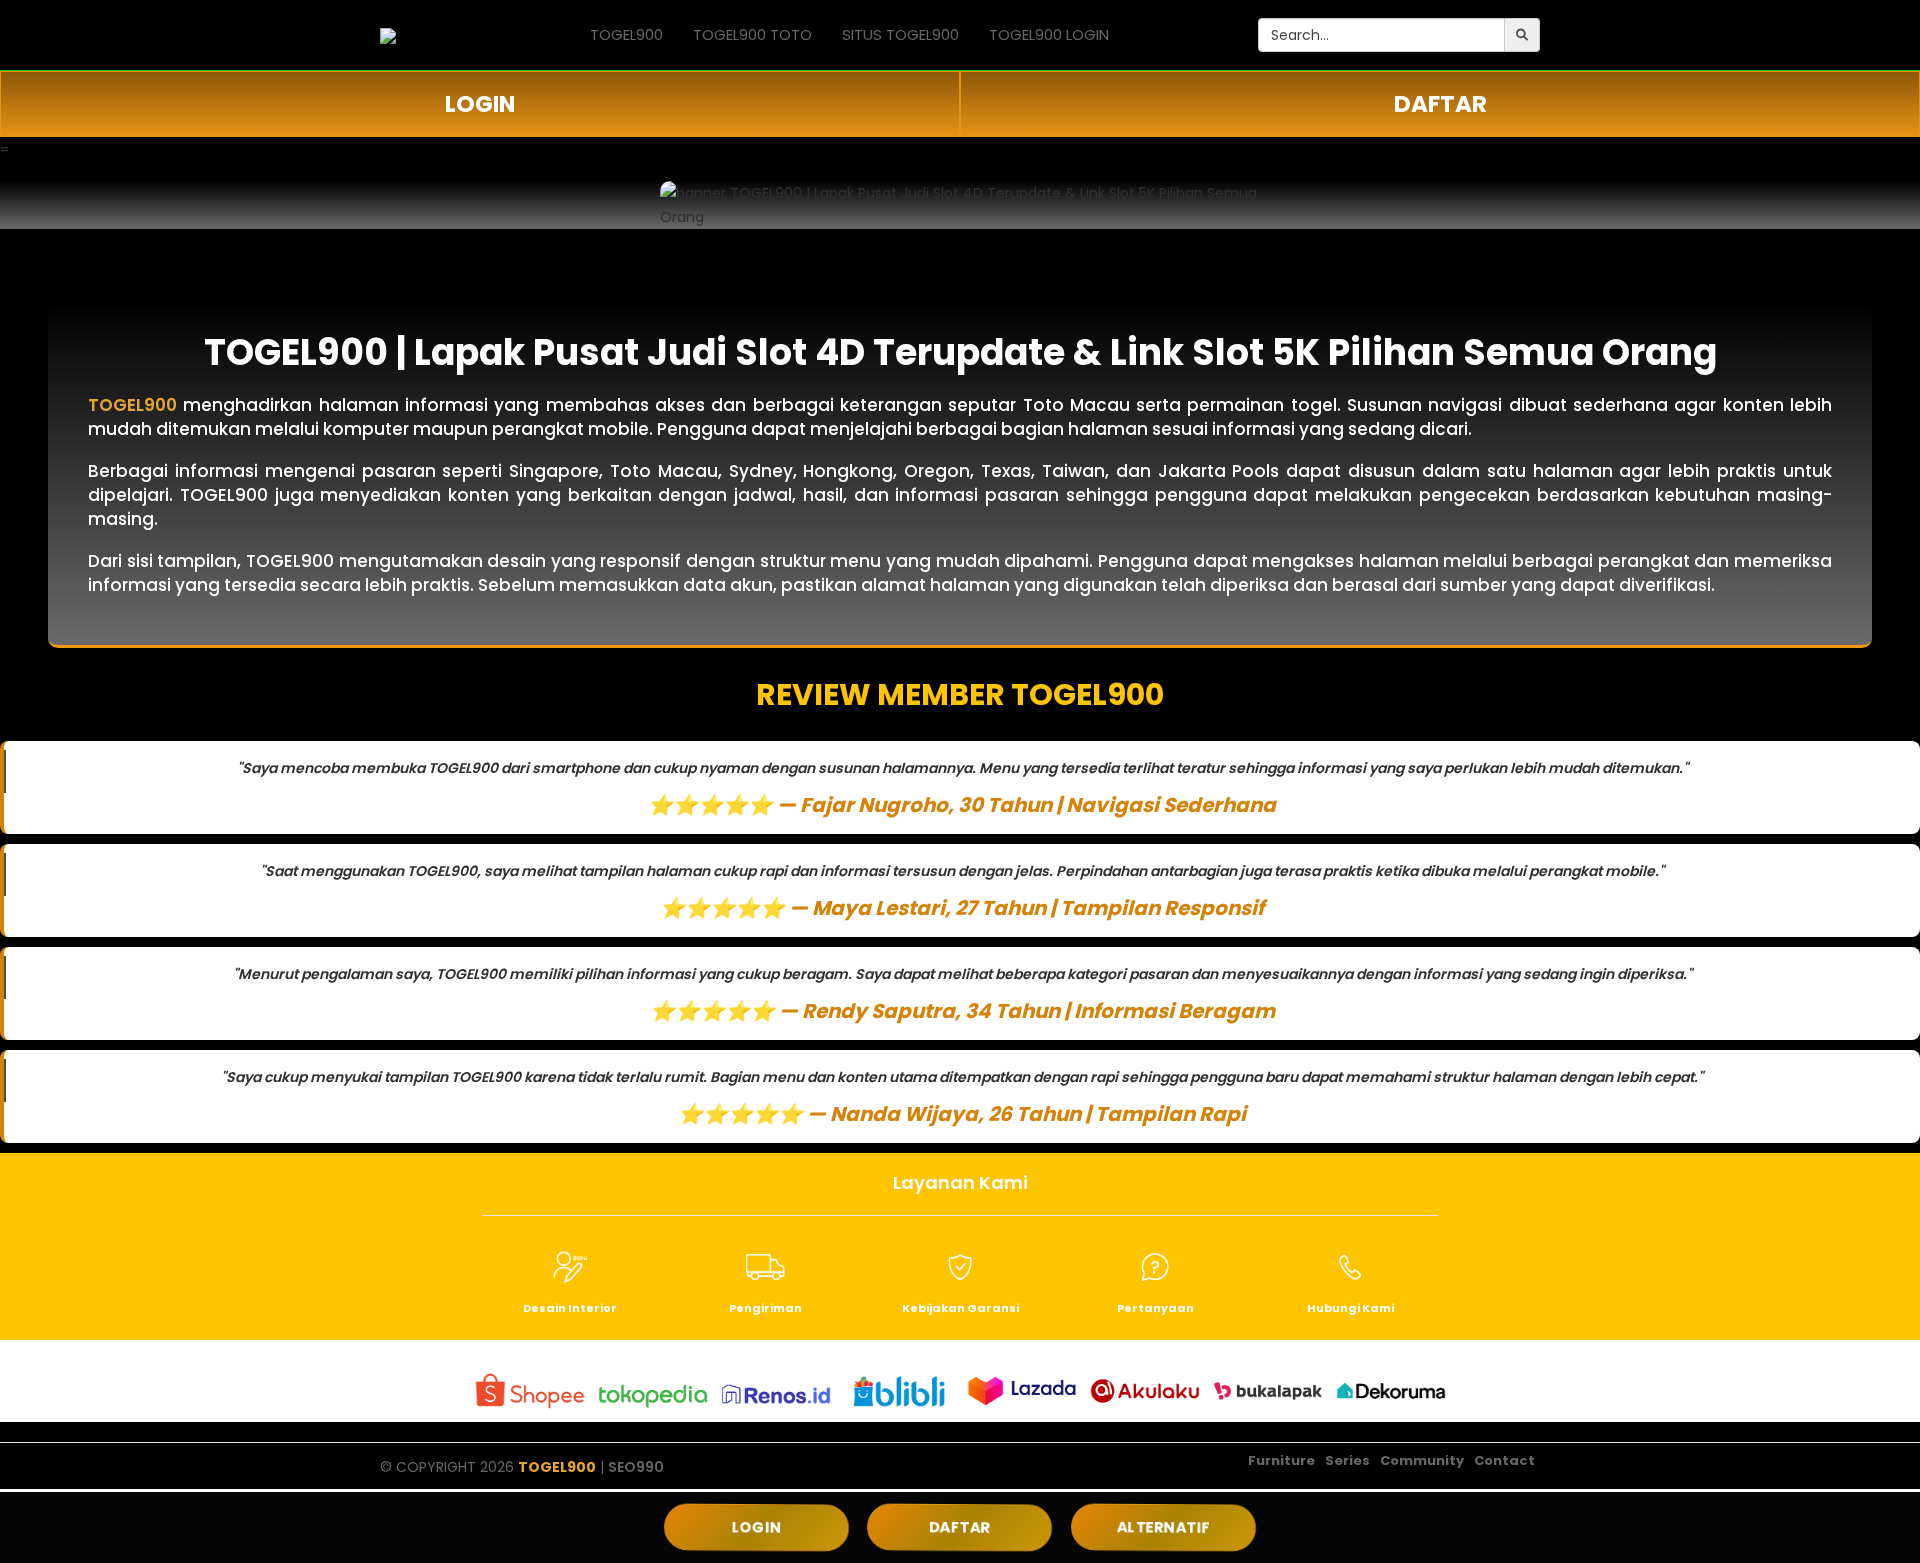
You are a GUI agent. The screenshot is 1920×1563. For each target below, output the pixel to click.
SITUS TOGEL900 (900, 34)
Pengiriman (765, 1308)
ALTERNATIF (1163, 1527)
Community (1422, 1460)
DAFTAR (1440, 104)
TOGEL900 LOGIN (1049, 34)
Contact (1504, 1460)
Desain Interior (570, 1308)
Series (1347, 1460)
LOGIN (480, 104)
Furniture (1281, 1460)
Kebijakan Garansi (960, 1308)
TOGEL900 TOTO (752, 34)
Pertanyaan (1155, 1308)
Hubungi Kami (1350, 1308)
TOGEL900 (626, 34)
